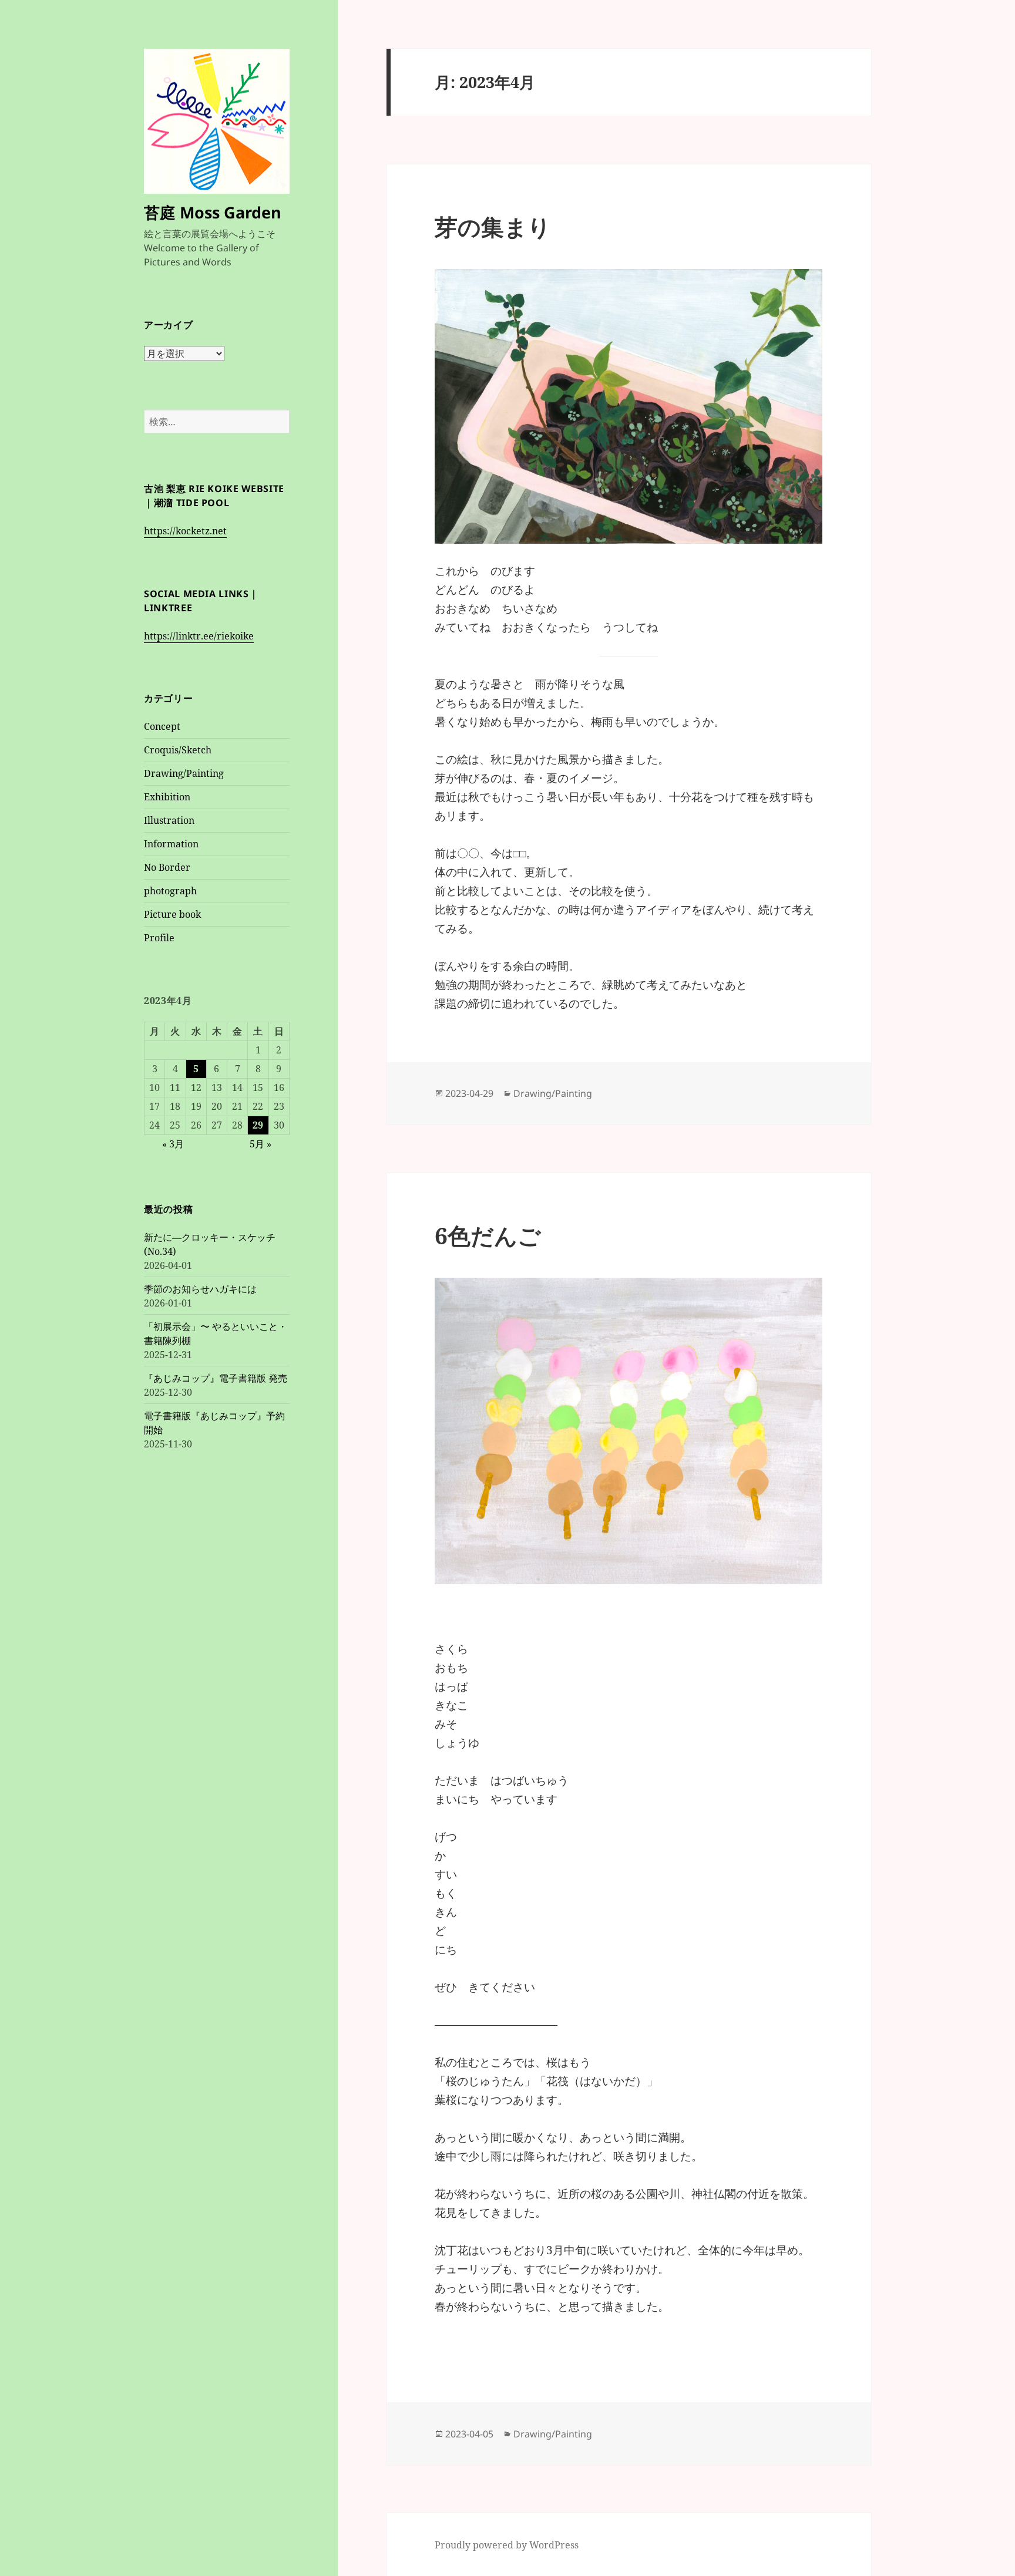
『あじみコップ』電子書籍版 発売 (216, 1378)
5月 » (261, 1144)
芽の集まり (493, 226)
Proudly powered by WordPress (507, 2545)
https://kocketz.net (185, 531)
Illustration (169, 820)
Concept (162, 726)
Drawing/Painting (184, 773)
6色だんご (488, 1235)
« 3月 (173, 1144)
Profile (159, 938)
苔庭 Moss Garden (213, 212)
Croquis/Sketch (178, 750)
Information (171, 844)
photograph (170, 891)
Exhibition (167, 797)
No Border (167, 867)
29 (258, 1125)
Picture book (172, 914)
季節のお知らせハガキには (200, 1289)
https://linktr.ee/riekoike (199, 636)
